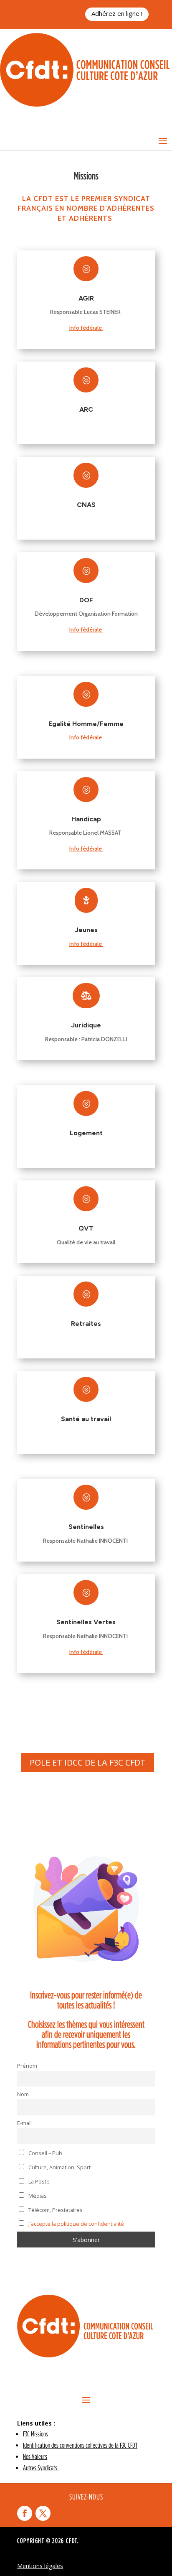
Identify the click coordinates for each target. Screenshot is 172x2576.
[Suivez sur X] (43, 2513)
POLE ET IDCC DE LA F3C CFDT (88, 1762)
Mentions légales (40, 2566)
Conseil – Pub (45, 2153)
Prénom (27, 2066)
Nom (23, 2094)
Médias (37, 2196)
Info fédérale (86, 328)
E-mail (24, 2123)
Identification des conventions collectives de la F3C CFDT (80, 2445)
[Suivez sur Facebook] (25, 2513)
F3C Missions (35, 2434)
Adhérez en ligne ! (117, 13)
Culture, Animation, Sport (59, 2167)
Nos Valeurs (35, 2456)
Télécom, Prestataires (55, 2210)
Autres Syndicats (41, 2468)
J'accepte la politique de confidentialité (76, 2224)
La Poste (38, 2182)
